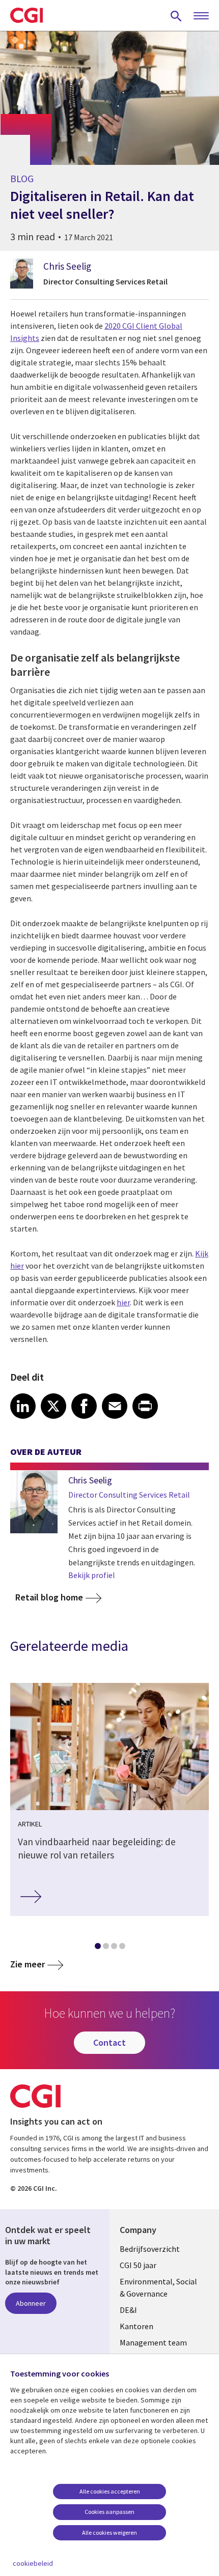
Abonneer (31, 2303)
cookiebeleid (33, 2563)
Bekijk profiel (92, 1575)
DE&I (128, 2310)
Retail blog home (49, 1597)
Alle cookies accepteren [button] (110, 2491)
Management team (153, 2342)
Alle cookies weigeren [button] (109, 2532)
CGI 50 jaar (138, 2265)
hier (123, 1302)
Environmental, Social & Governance (158, 2287)
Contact (109, 2042)
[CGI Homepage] (26, 15)
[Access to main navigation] (201, 16)
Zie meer (28, 1964)
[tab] (97, 1948)
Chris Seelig (67, 266)
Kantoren (136, 2326)
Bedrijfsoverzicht (150, 2249)
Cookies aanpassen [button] (109, 2512)
